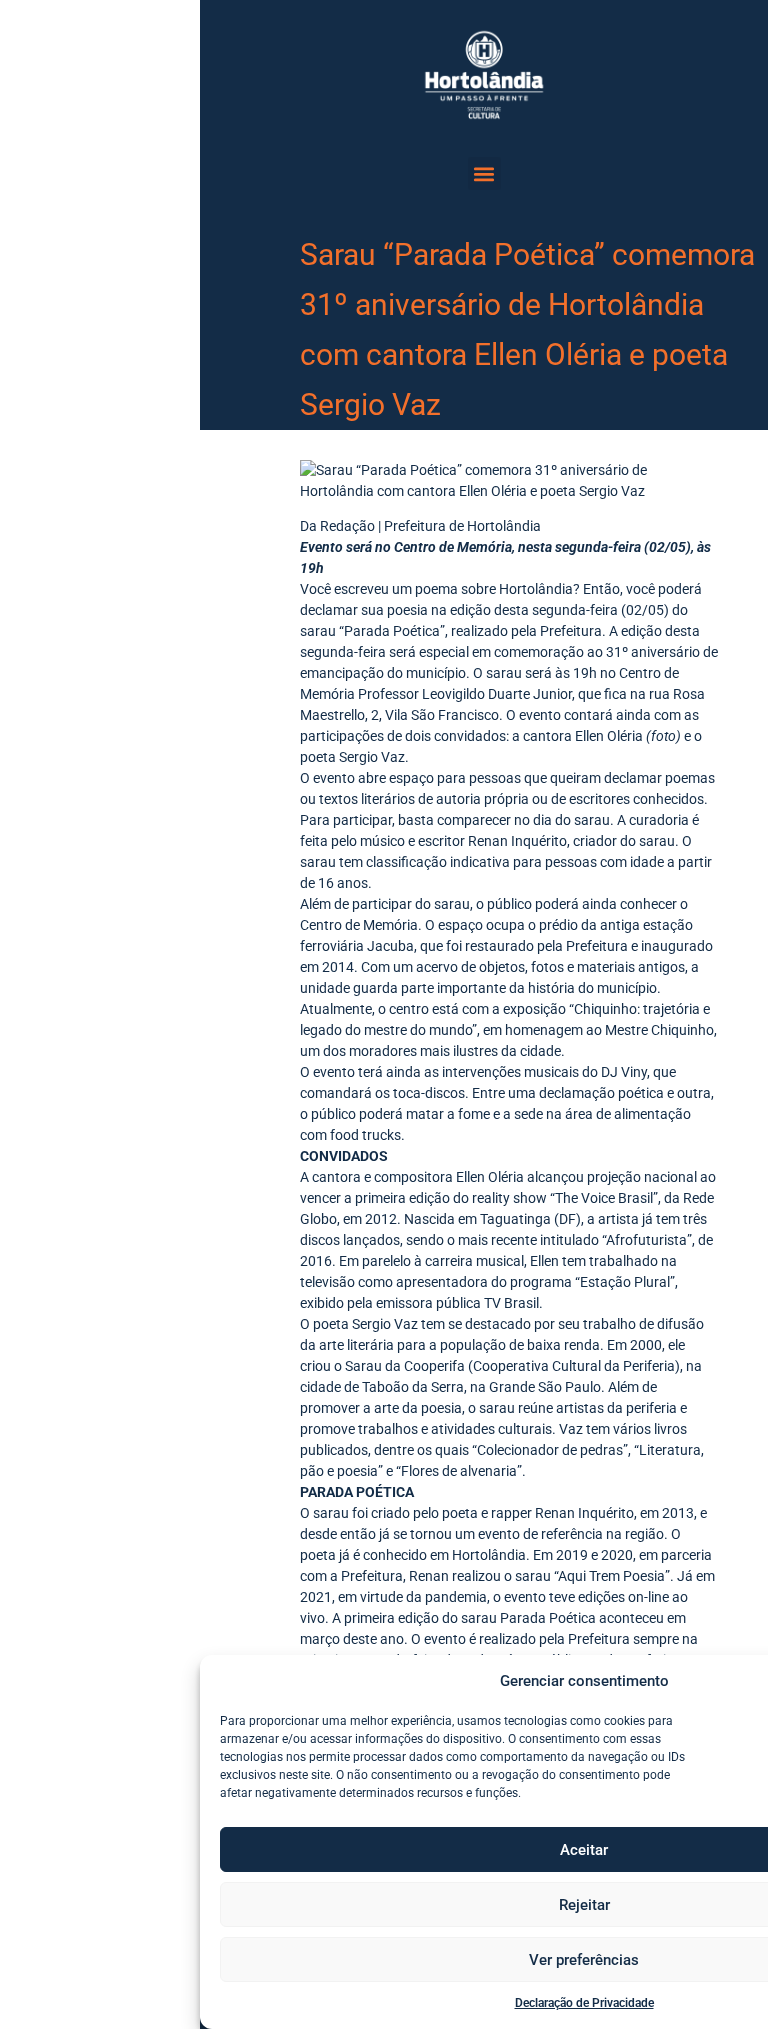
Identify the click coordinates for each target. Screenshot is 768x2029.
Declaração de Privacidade (584, 2003)
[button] (484, 173)
